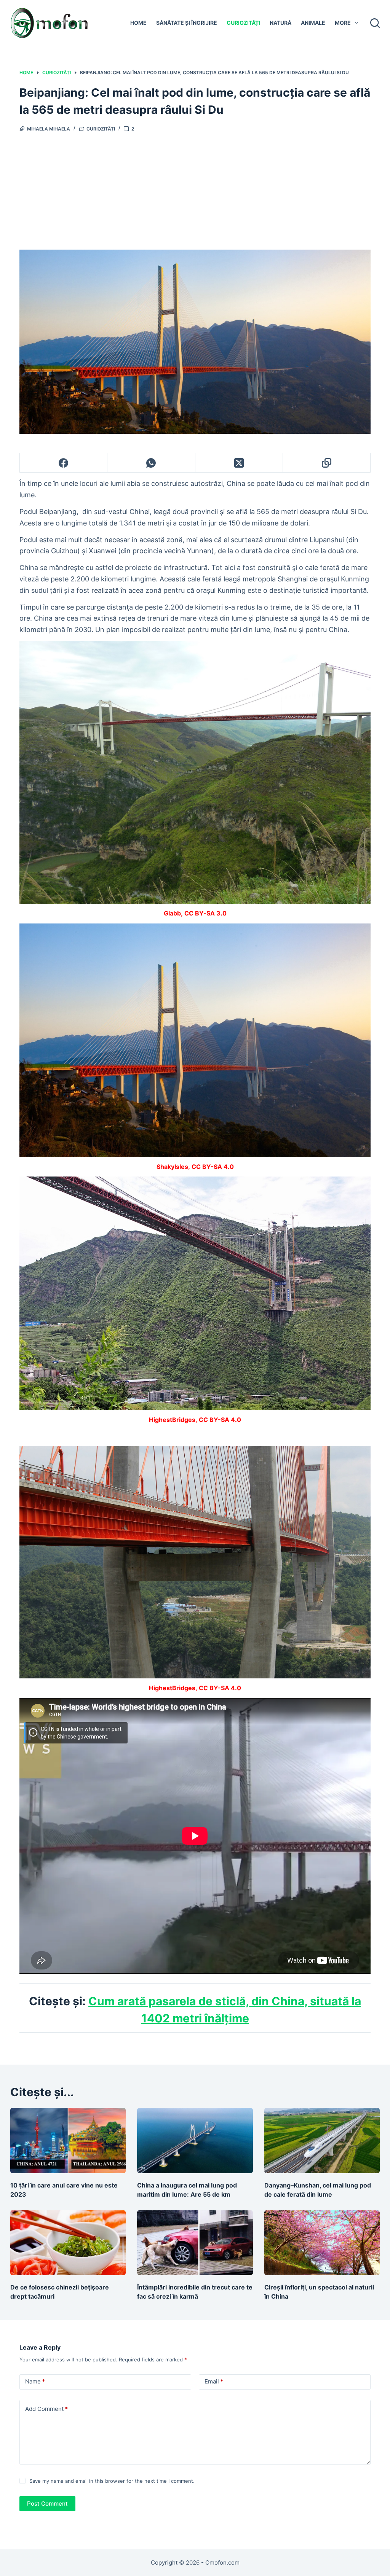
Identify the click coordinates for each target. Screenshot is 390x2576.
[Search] (375, 23)
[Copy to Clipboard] (327, 463)
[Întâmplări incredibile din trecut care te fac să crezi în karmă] (195, 2243)
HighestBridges (172, 1420)
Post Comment (47, 2504)
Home (138, 23)
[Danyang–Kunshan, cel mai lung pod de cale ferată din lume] (322, 2141)
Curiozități (243, 23)
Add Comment (46, 2409)
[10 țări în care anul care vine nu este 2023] (68, 2141)
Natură (281, 23)
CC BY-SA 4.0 (213, 1167)
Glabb (172, 913)
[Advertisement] (195, 189)
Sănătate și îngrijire (187, 23)
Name (35, 2381)
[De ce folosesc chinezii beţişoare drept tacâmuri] (68, 2243)
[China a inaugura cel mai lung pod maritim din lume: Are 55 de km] (195, 2141)
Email (214, 2381)
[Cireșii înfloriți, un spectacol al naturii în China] (322, 2243)
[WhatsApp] (151, 463)
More (343, 23)
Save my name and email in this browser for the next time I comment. (112, 2481)
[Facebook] (64, 463)
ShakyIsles (172, 1167)
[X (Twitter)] (239, 463)
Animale (313, 23)
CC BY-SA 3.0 (205, 913)
